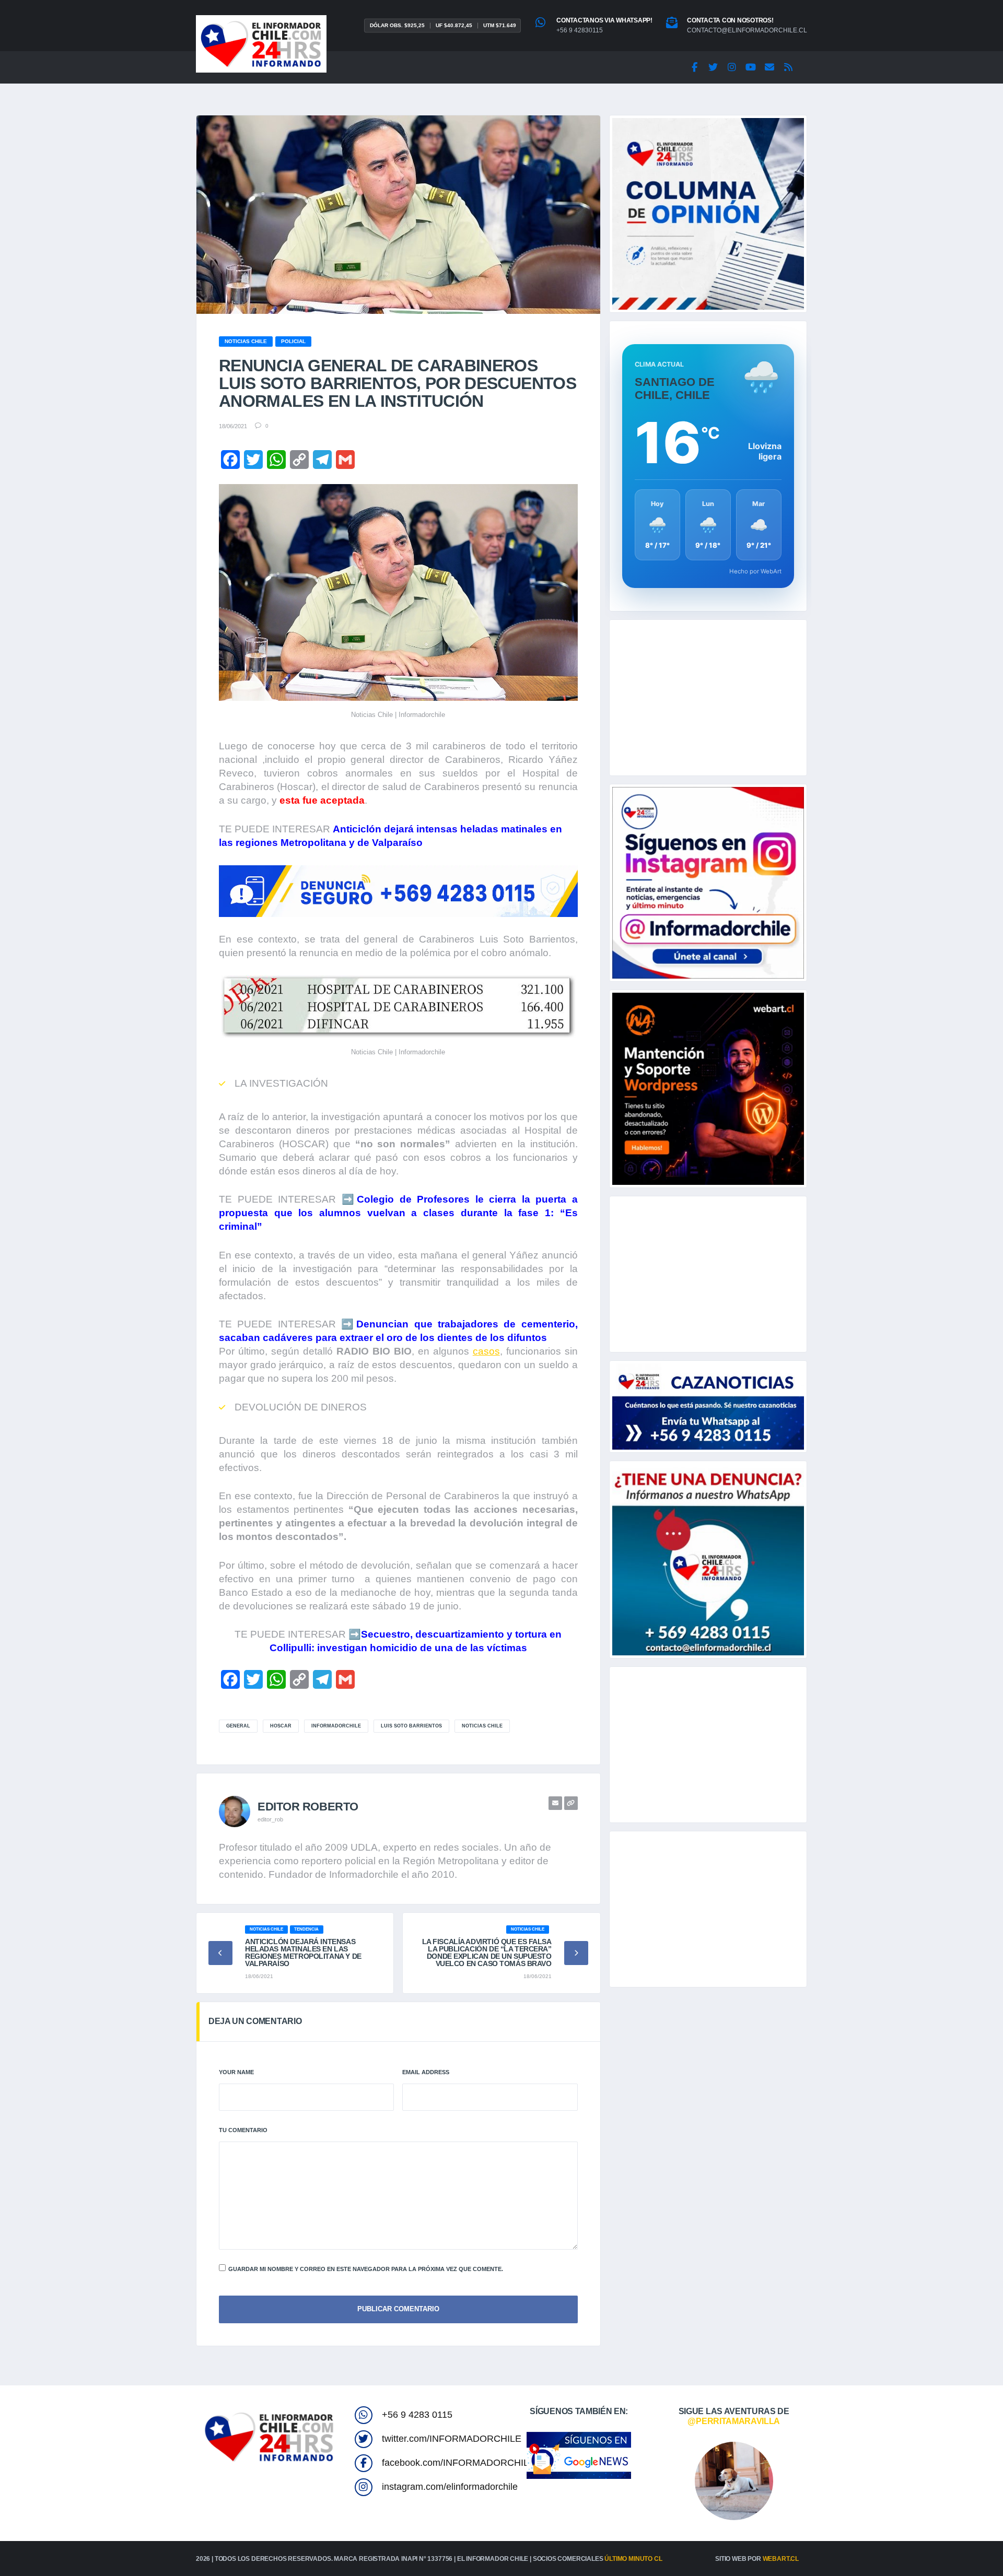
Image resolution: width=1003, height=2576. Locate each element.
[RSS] (788, 67)
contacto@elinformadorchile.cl (747, 30)
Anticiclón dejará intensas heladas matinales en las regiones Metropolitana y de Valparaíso (303, 1952)
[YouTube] (751, 67)
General (238, 1726)
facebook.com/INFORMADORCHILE (458, 2463)
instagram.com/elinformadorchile (450, 2487)
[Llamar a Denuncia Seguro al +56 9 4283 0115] (398, 891)
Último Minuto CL (633, 2559)
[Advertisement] (708, 698)
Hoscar (281, 1726)
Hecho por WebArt (755, 571)
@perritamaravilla (734, 2421)
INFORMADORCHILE (336, 1726)
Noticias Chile (482, 1726)
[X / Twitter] (713, 67)
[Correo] (769, 67)
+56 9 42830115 (580, 30)
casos (486, 1351)
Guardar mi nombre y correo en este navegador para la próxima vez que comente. (366, 2269)
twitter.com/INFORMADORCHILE (452, 2439)
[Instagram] (732, 67)
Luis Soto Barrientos (411, 1726)
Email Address (426, 2072)
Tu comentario (243, 2130)
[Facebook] (694, 67)
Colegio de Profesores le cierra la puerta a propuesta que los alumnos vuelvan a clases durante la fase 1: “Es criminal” (398, 1213)
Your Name (236, 2072)
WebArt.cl (781, 2559)
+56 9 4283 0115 (417, 2415)
